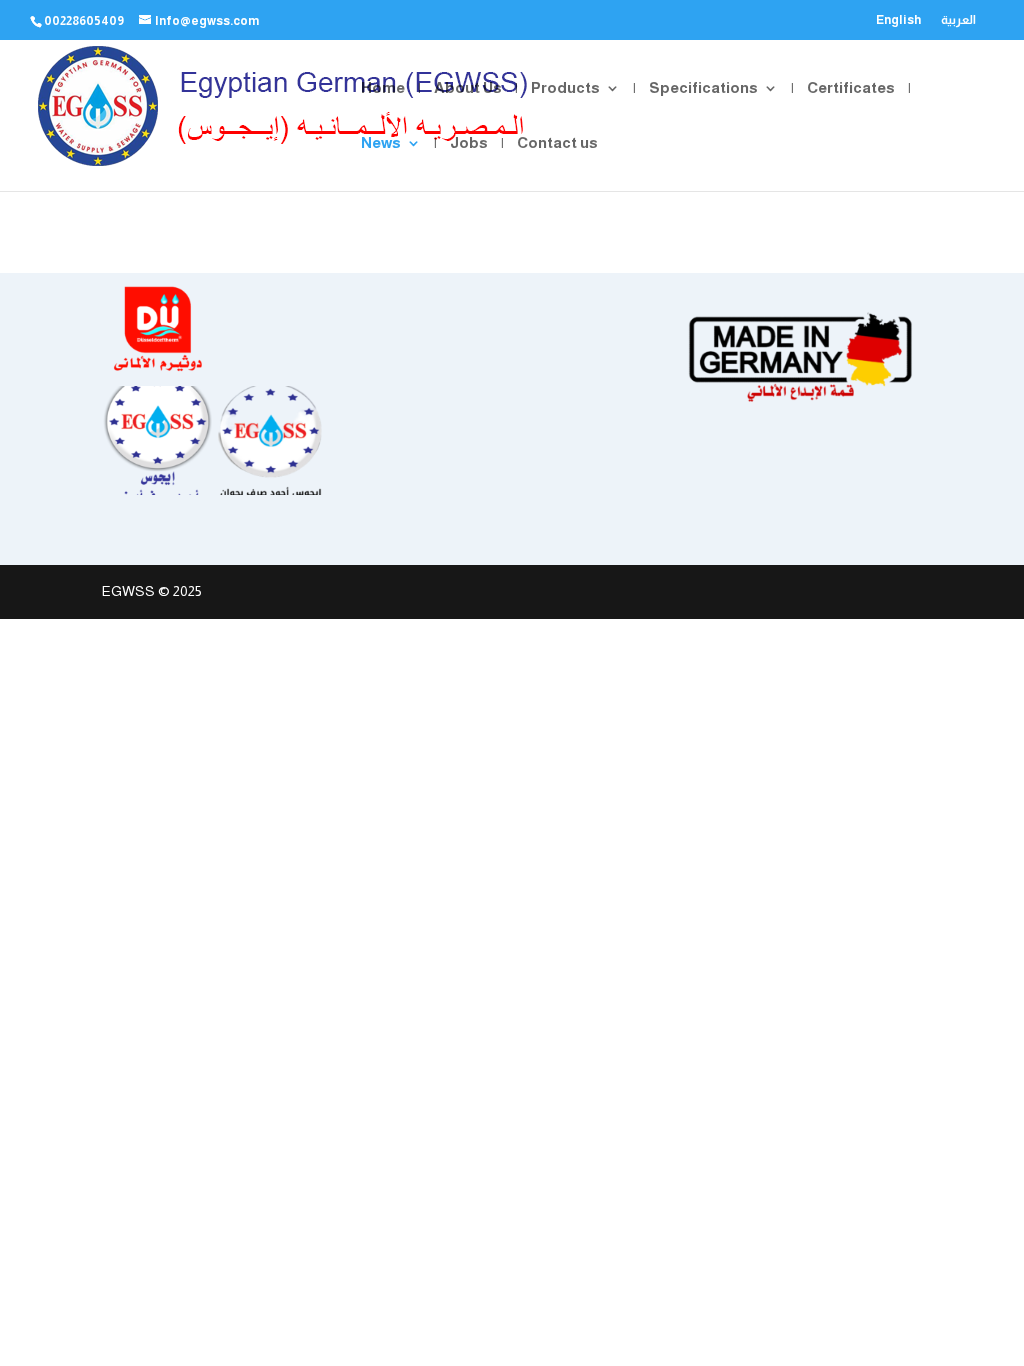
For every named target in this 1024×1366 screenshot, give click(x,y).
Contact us (557, 143)
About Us (468, 88)
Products (565, 88)
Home (383, 88)
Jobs (469, 143)
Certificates (851, 88)
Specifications (703, 88)
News (381, 143)
